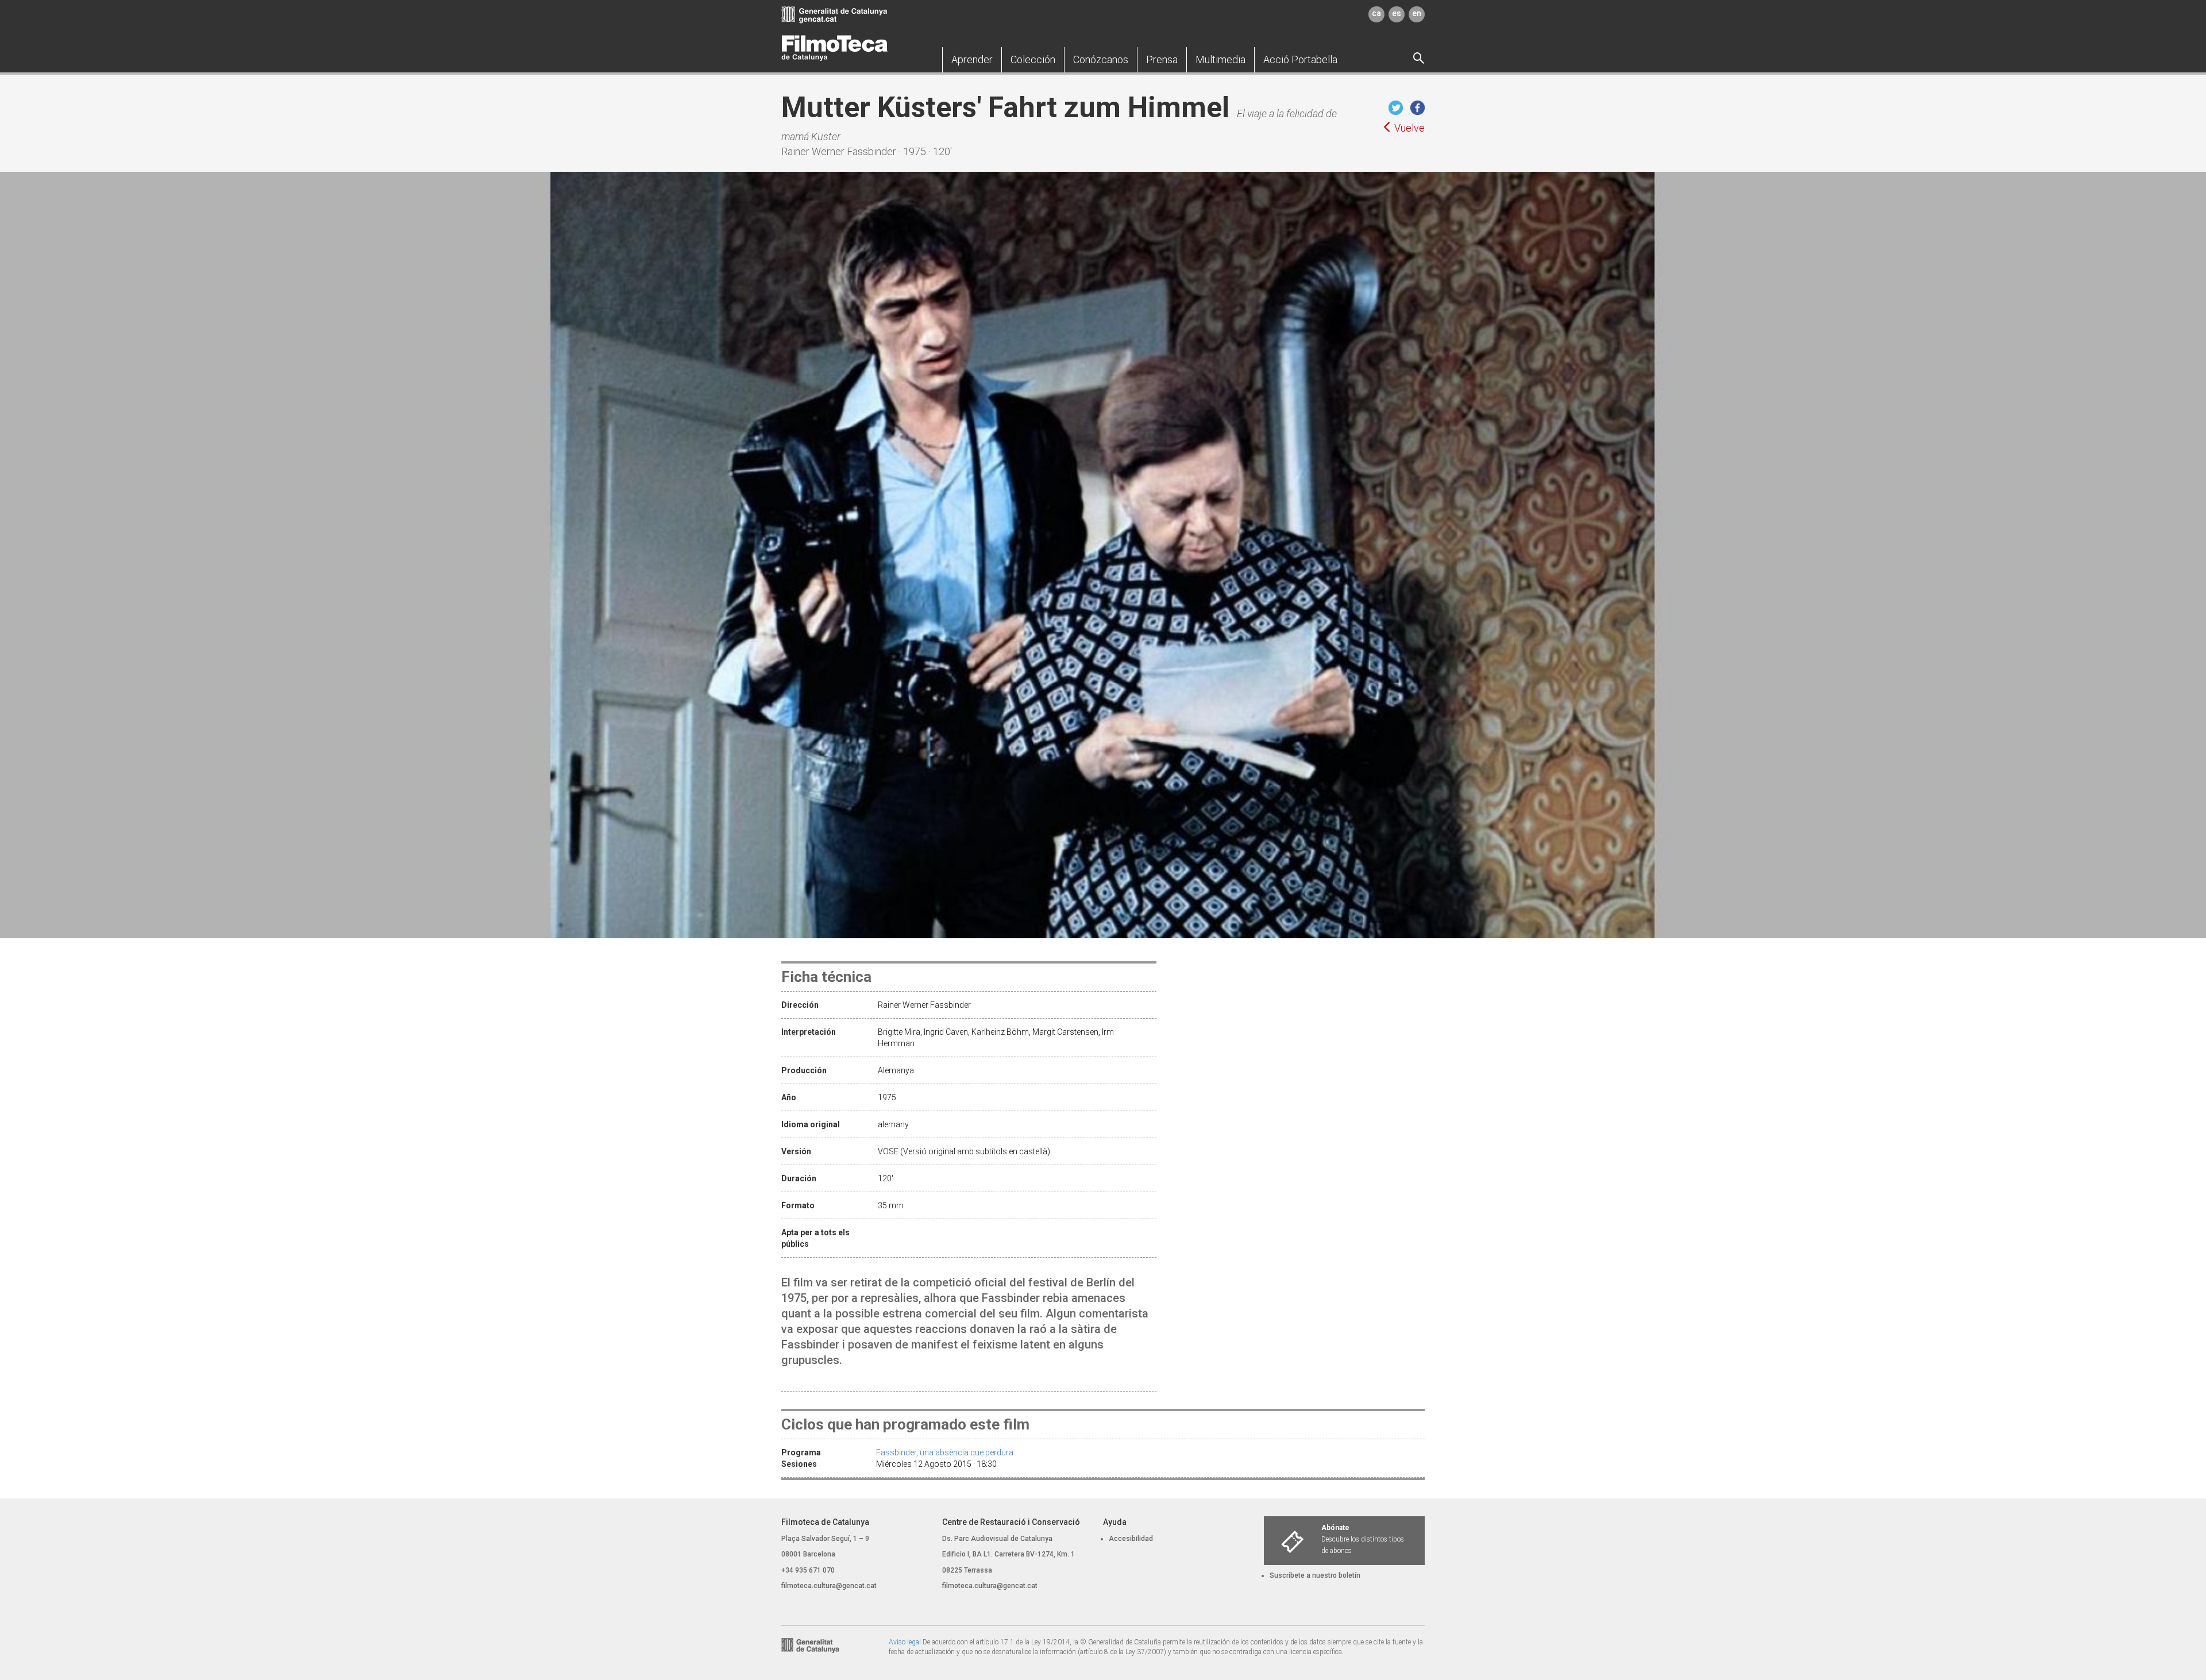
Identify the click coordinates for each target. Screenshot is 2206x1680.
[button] (972, 60)
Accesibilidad (1131, 1539)
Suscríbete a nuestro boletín (1315, 1575)
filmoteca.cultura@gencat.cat (829, 1586)
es (1397, 13)
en (1417, 13)
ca (1376, 13)
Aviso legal (905, 1642)
